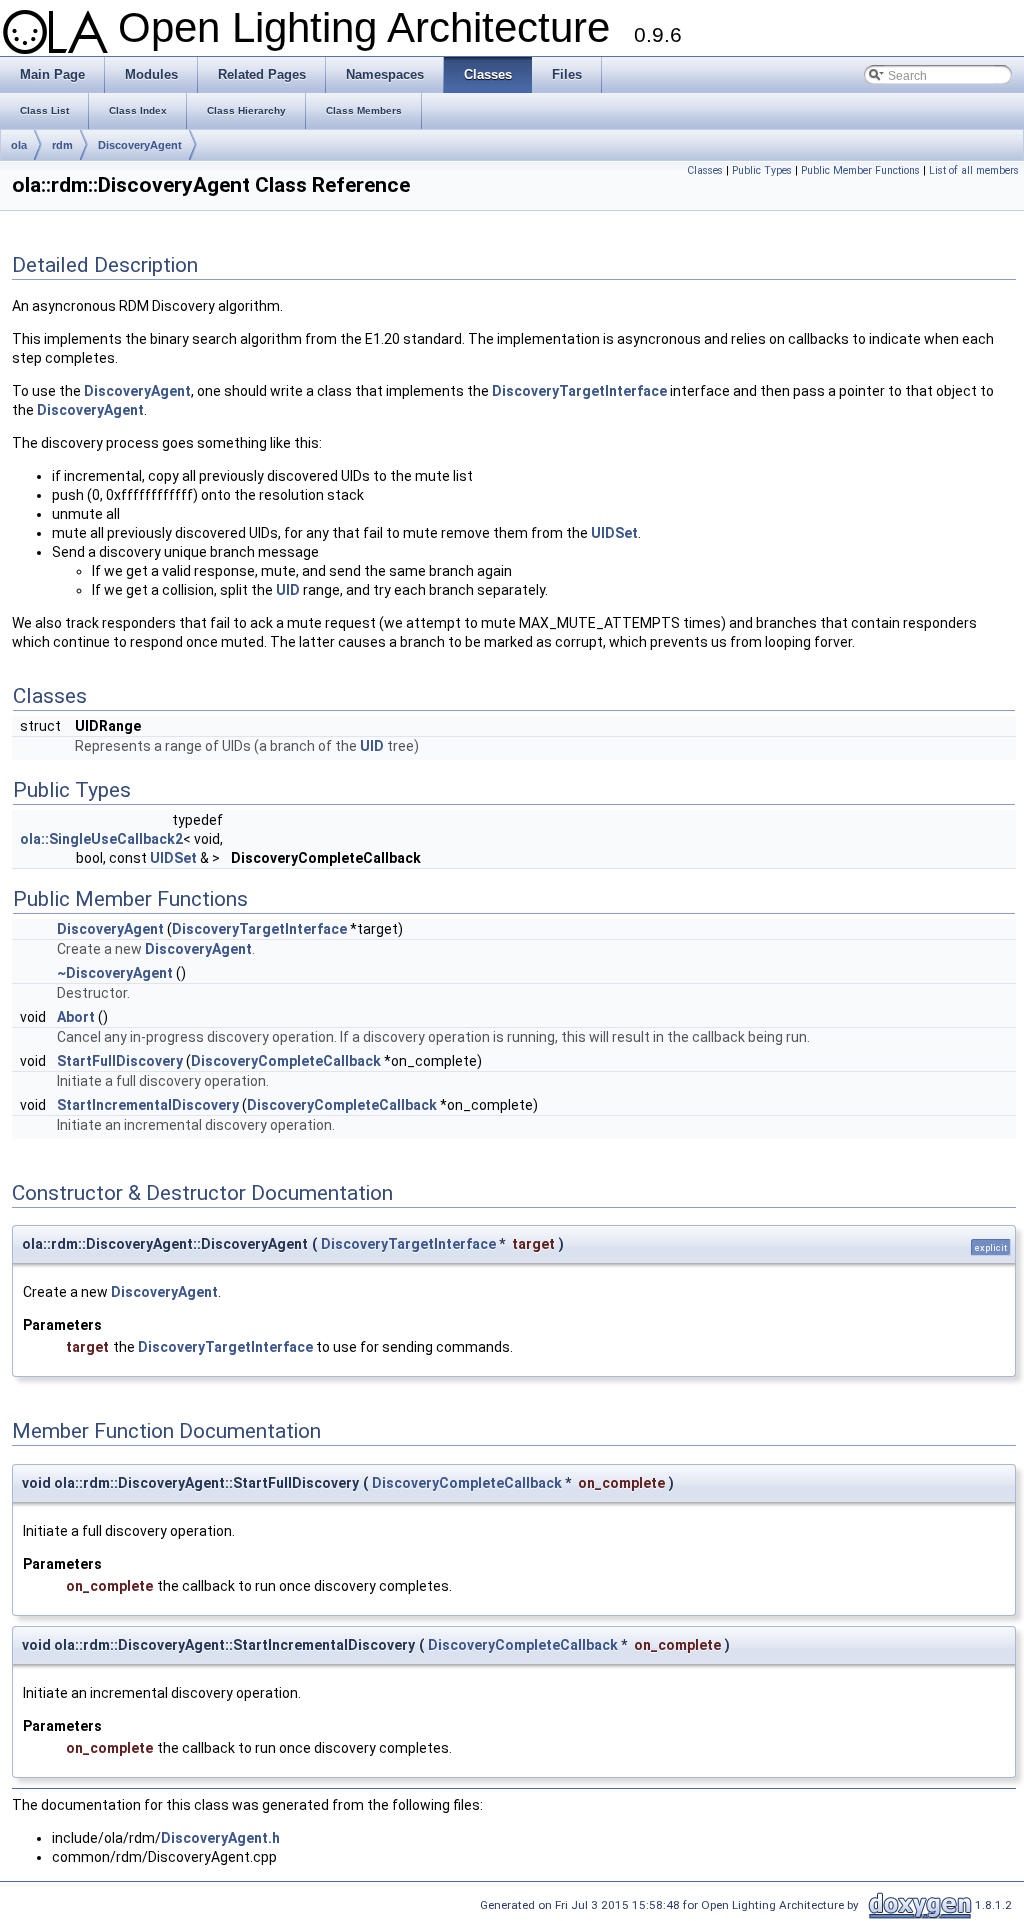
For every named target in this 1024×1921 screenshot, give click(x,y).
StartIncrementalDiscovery (148, 1105)
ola (19, 145)
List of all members (974, 170)
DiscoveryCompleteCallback (286, 1061)
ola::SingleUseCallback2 (101, 839)
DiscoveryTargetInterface (579, 391)
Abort (76, 1017)
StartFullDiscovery (120, 1061)
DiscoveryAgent (140, 145)
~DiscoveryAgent (115, 973)
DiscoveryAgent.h (220, 1838)
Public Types (762, 170)
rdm (62, 145)
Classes (705, 170)
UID (288, 590)
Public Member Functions (860, 170)
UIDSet (614, 533)
